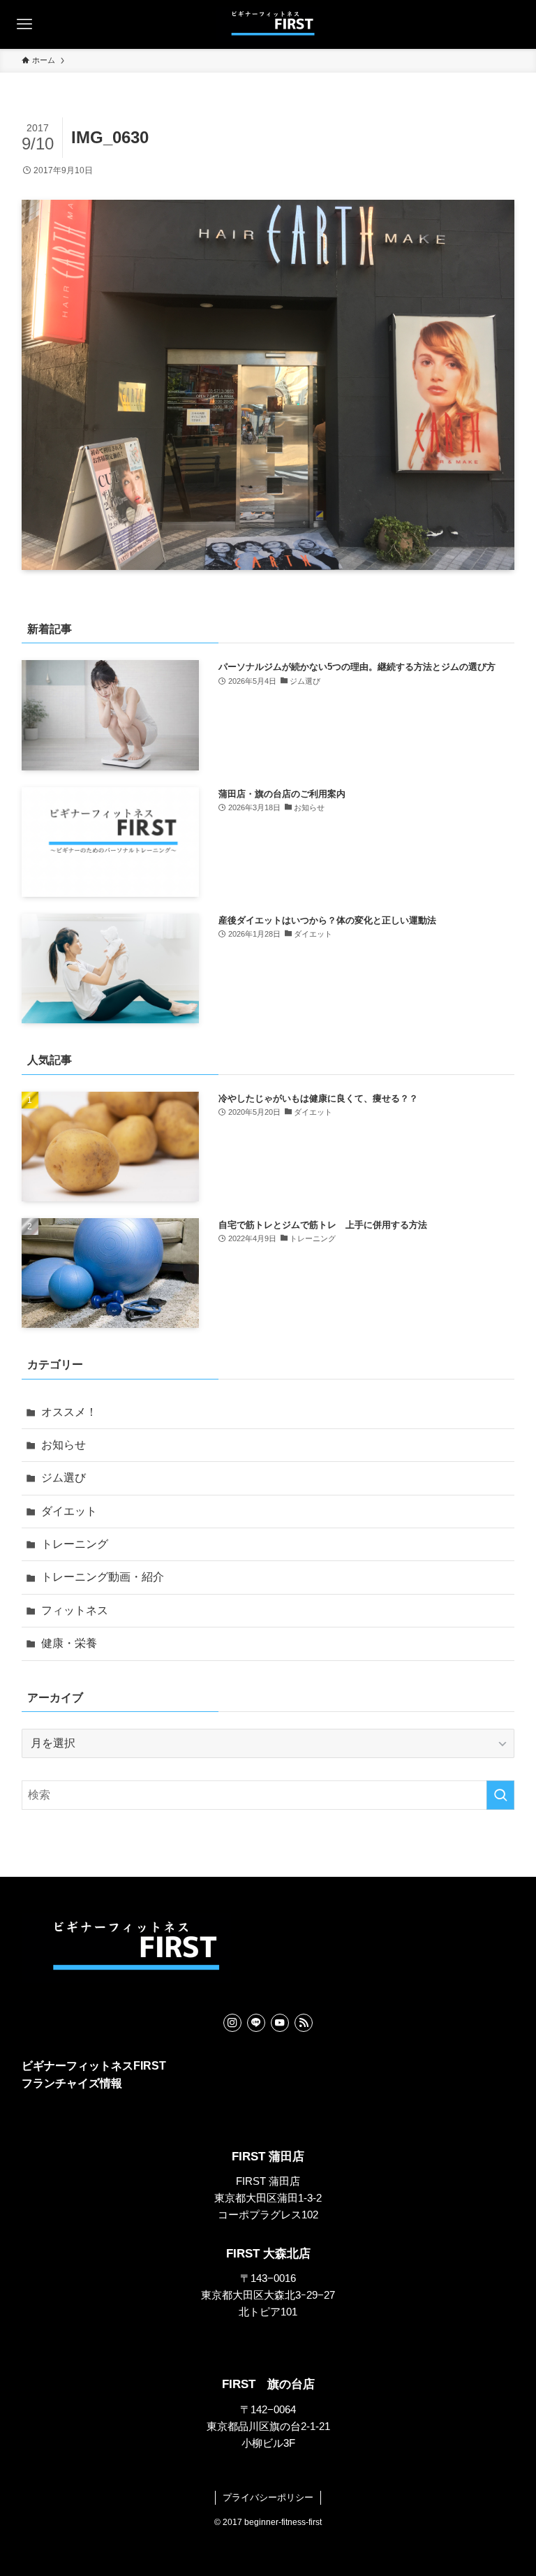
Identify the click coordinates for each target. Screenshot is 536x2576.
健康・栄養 (69, 1643)
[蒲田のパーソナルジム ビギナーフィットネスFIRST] (268, 24)
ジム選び (64, 1478)
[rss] (304, 2023)
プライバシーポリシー (268, 2497)
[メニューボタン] (24, 24)
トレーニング (75, 1544)
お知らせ (64, 1445)
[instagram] (232, 2023)
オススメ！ (69, 1412)
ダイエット (69, 1511)
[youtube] (280, 2023)
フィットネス (75, 1610)
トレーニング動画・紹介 (103, 1577)
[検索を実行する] (500, 1795)
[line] (256, 2023)
